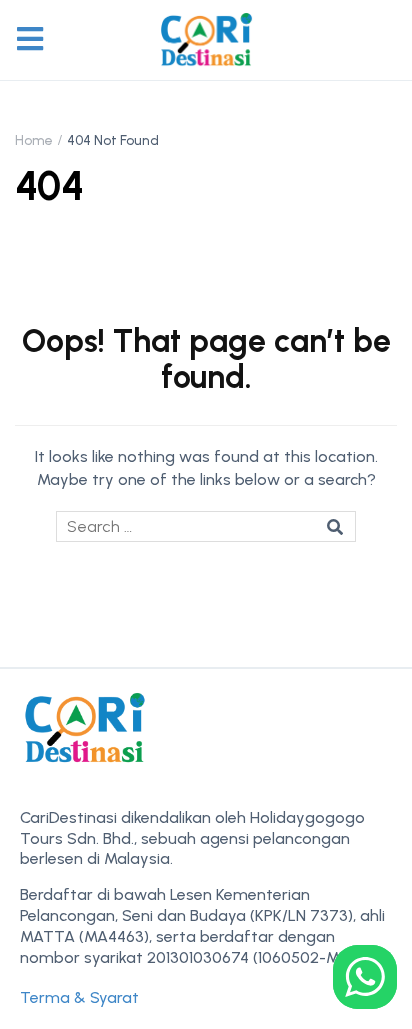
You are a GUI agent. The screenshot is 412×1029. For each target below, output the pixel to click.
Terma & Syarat (79, 997)
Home (34, 140)
